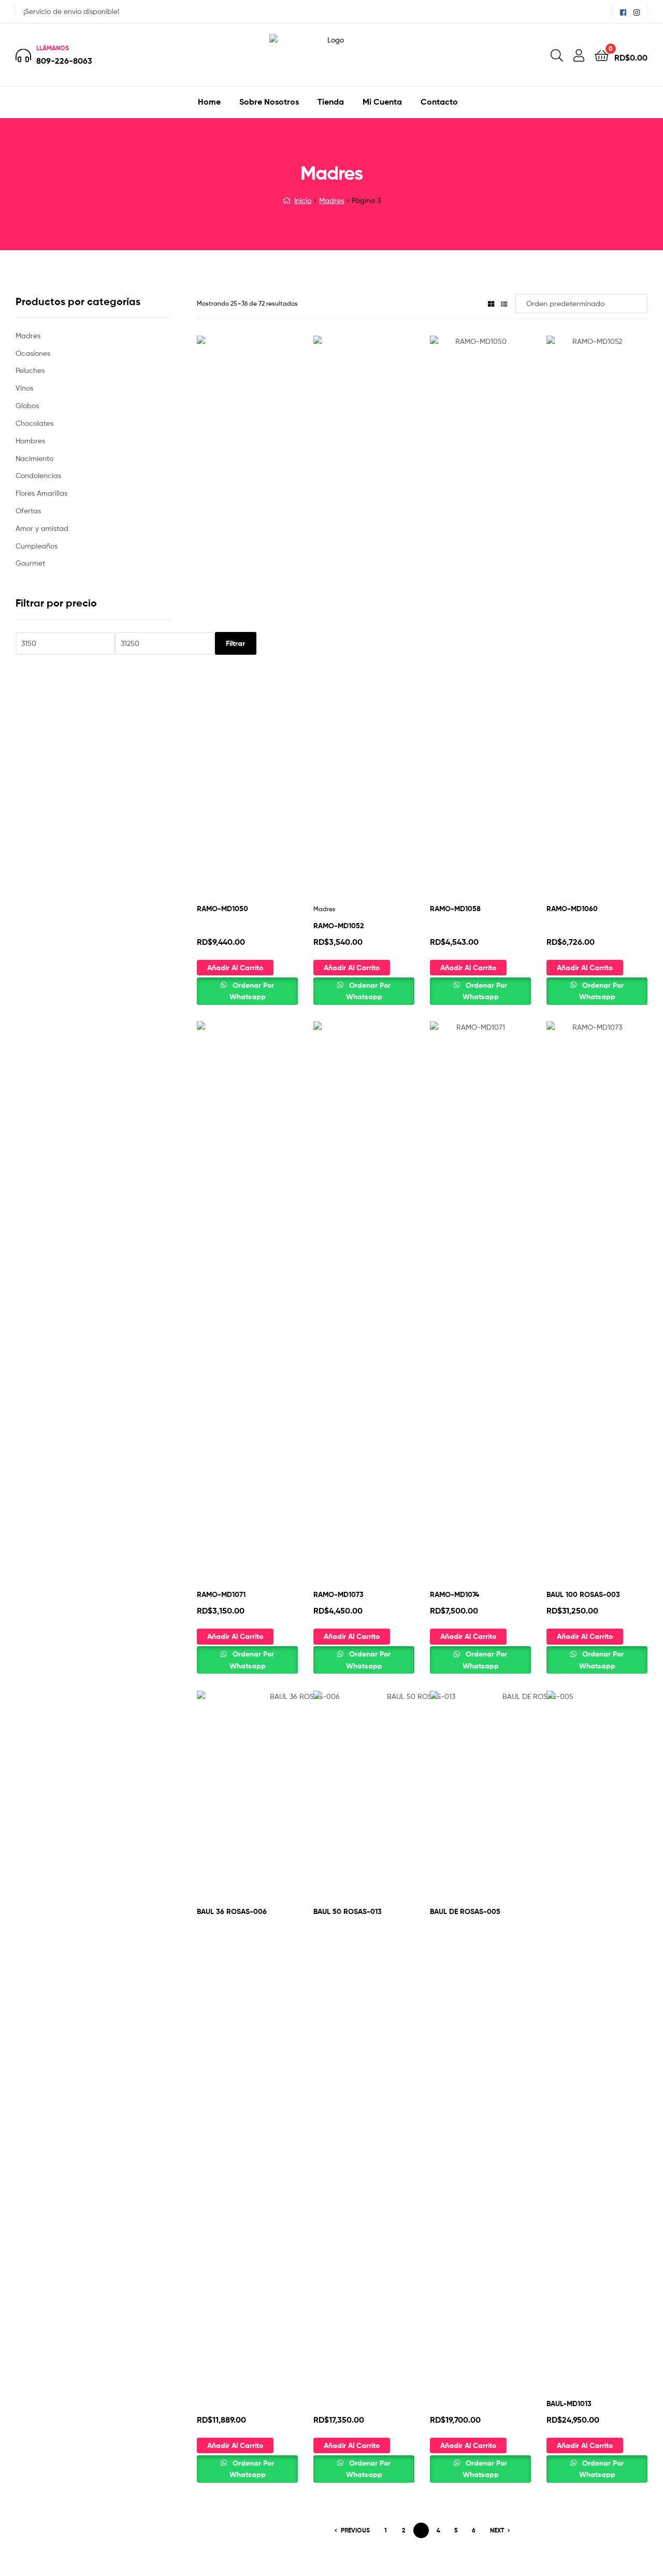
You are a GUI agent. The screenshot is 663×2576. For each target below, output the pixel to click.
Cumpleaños (37, 546)
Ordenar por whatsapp (252, 991)
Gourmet (30, 563)
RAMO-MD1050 (222, 909)
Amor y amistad (42, 528)
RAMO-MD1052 (338, 926)
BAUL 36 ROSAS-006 (232, 1911)
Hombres (30, 441)
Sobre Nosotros (269, 102)
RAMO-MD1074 (455, 1594)
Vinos (24, 388)
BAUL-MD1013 (569, 2404)
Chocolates (34, 423)
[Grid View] (491, 303)
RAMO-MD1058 (455, 909)
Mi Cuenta (382, 102)
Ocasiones (33, 353)
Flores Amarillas (41, 493)
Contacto (439, 102)
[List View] (504, 303)
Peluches (30, 370)
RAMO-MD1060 (572, 909)
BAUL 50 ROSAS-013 (348, 1911)
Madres (331, 200)
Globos (27, 405)
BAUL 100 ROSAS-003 (583, 1594)
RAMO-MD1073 (338, 1594)
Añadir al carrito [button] (235, 968)
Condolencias (38, 475)
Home (209, 102)
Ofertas (28, 510)
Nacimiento (34, 458)
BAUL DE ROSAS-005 (465, 1911)
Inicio (303, 200)
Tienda (331, 102)
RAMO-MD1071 (221, 1594)
